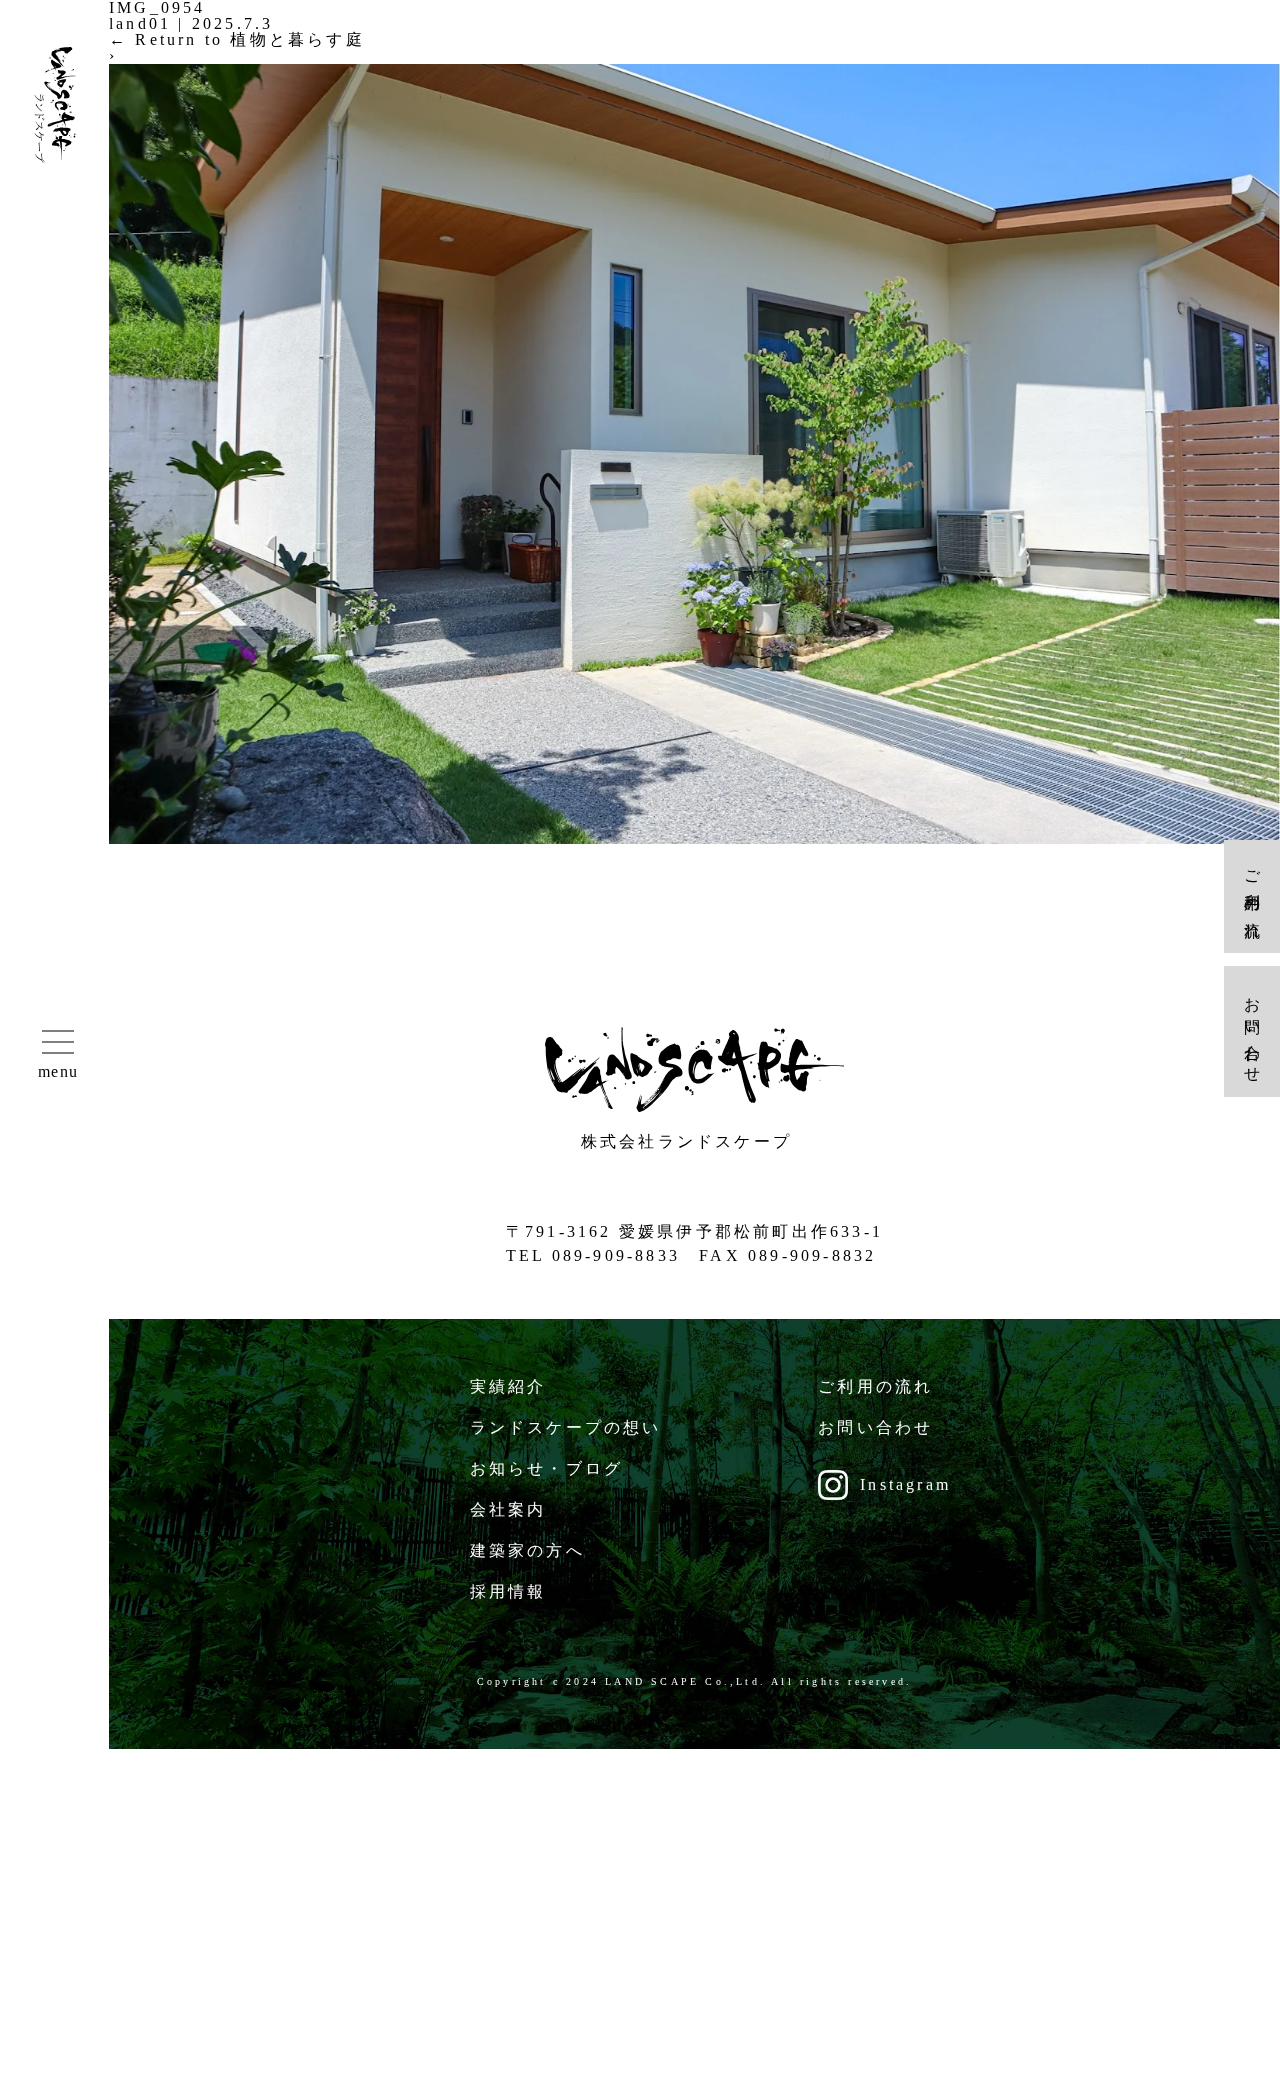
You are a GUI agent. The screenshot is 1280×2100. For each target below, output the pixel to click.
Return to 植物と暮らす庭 (237, 39)
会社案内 (508, 1509)
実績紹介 (508, 1386)
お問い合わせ (875, 1427)
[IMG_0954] (694, 838)
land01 (140, 23)
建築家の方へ (527, 1550)
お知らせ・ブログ (547, 1468)
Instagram (905, 1484)
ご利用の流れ (875, 1386)
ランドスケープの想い (566, 1427)
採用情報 (508, 1591)
